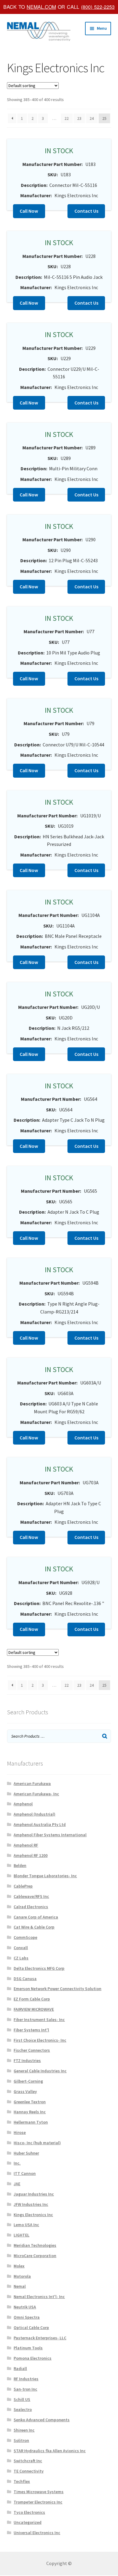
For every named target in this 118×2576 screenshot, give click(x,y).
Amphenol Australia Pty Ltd (40, 1824)
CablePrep (23, 1886)
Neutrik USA (25, 2307)
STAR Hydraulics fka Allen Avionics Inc (50, 2451)
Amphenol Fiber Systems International (50, 1835)
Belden (20, 1865)
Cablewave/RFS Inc (31, 1896)
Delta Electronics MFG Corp (39, 1968)
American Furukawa (32, 1783)
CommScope (25, 1937)
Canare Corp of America (36, 1917)
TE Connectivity (29, 2471)
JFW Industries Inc (31, 2204)
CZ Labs (21, 1958)
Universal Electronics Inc (37, 2533)
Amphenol (23, 1804)
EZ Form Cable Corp (32, 1999)
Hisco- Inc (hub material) (37, 2143)
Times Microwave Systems (39, 2492)
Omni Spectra (27, 2317)
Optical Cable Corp (31, 2328)
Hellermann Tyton (31, 2122)
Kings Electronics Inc (33, 2215)
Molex (19, 2266)
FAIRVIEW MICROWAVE (34, 2009)
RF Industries (26, 2379)
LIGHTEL (21, 2235)
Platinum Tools (28, 2348)
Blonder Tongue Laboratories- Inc (45, 1876)
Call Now (29, 211)
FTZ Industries (27, 2060)
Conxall (21, 1948)
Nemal (20, 2286)
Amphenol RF (26, 1845)
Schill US (22, 2399)
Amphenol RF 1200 (31, 1855)
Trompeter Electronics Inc (38, 2502)
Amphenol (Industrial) (34, 1814)
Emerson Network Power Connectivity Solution (57, 1989)
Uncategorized (28, 2522)
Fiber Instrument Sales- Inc (39, 2020)
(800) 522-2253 (98, 7)
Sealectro (23, 2409)
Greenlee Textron (30, 2102)
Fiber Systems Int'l (31, 2030)
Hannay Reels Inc (30, 2112)
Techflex (22, 2481)
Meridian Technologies (35, 2245)
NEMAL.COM (41, 7)
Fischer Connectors (32, 2050)
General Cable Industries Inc (40, 2071)
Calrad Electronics (31, 1907)
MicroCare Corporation (35, 2256)
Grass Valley (25, 2091)
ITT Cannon (25, 2173)
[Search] (105, 1736)
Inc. (17, 2163)
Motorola (22, 2276)
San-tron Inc (25, 2389)
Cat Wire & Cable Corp (34, 1927)
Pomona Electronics (33, 2358)
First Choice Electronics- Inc (40, 2040)
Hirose (20, 2132)
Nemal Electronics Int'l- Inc (39, 2297)
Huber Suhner (26, 2153)
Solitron (21, 2440)
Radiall (20, 2368)
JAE (17, 2184)
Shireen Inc (24, 2430)
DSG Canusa (25, 1979)
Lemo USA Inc (26, 2225)
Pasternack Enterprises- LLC (40, 2338)
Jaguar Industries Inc (34, 2194)
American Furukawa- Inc (36, 1794)
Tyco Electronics (29, 2512)
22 (67, 118)
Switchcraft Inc (28, 2461)
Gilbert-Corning (28, 2081)
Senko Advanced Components (42, 2420)
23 (79, 118)
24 (92, 118)
